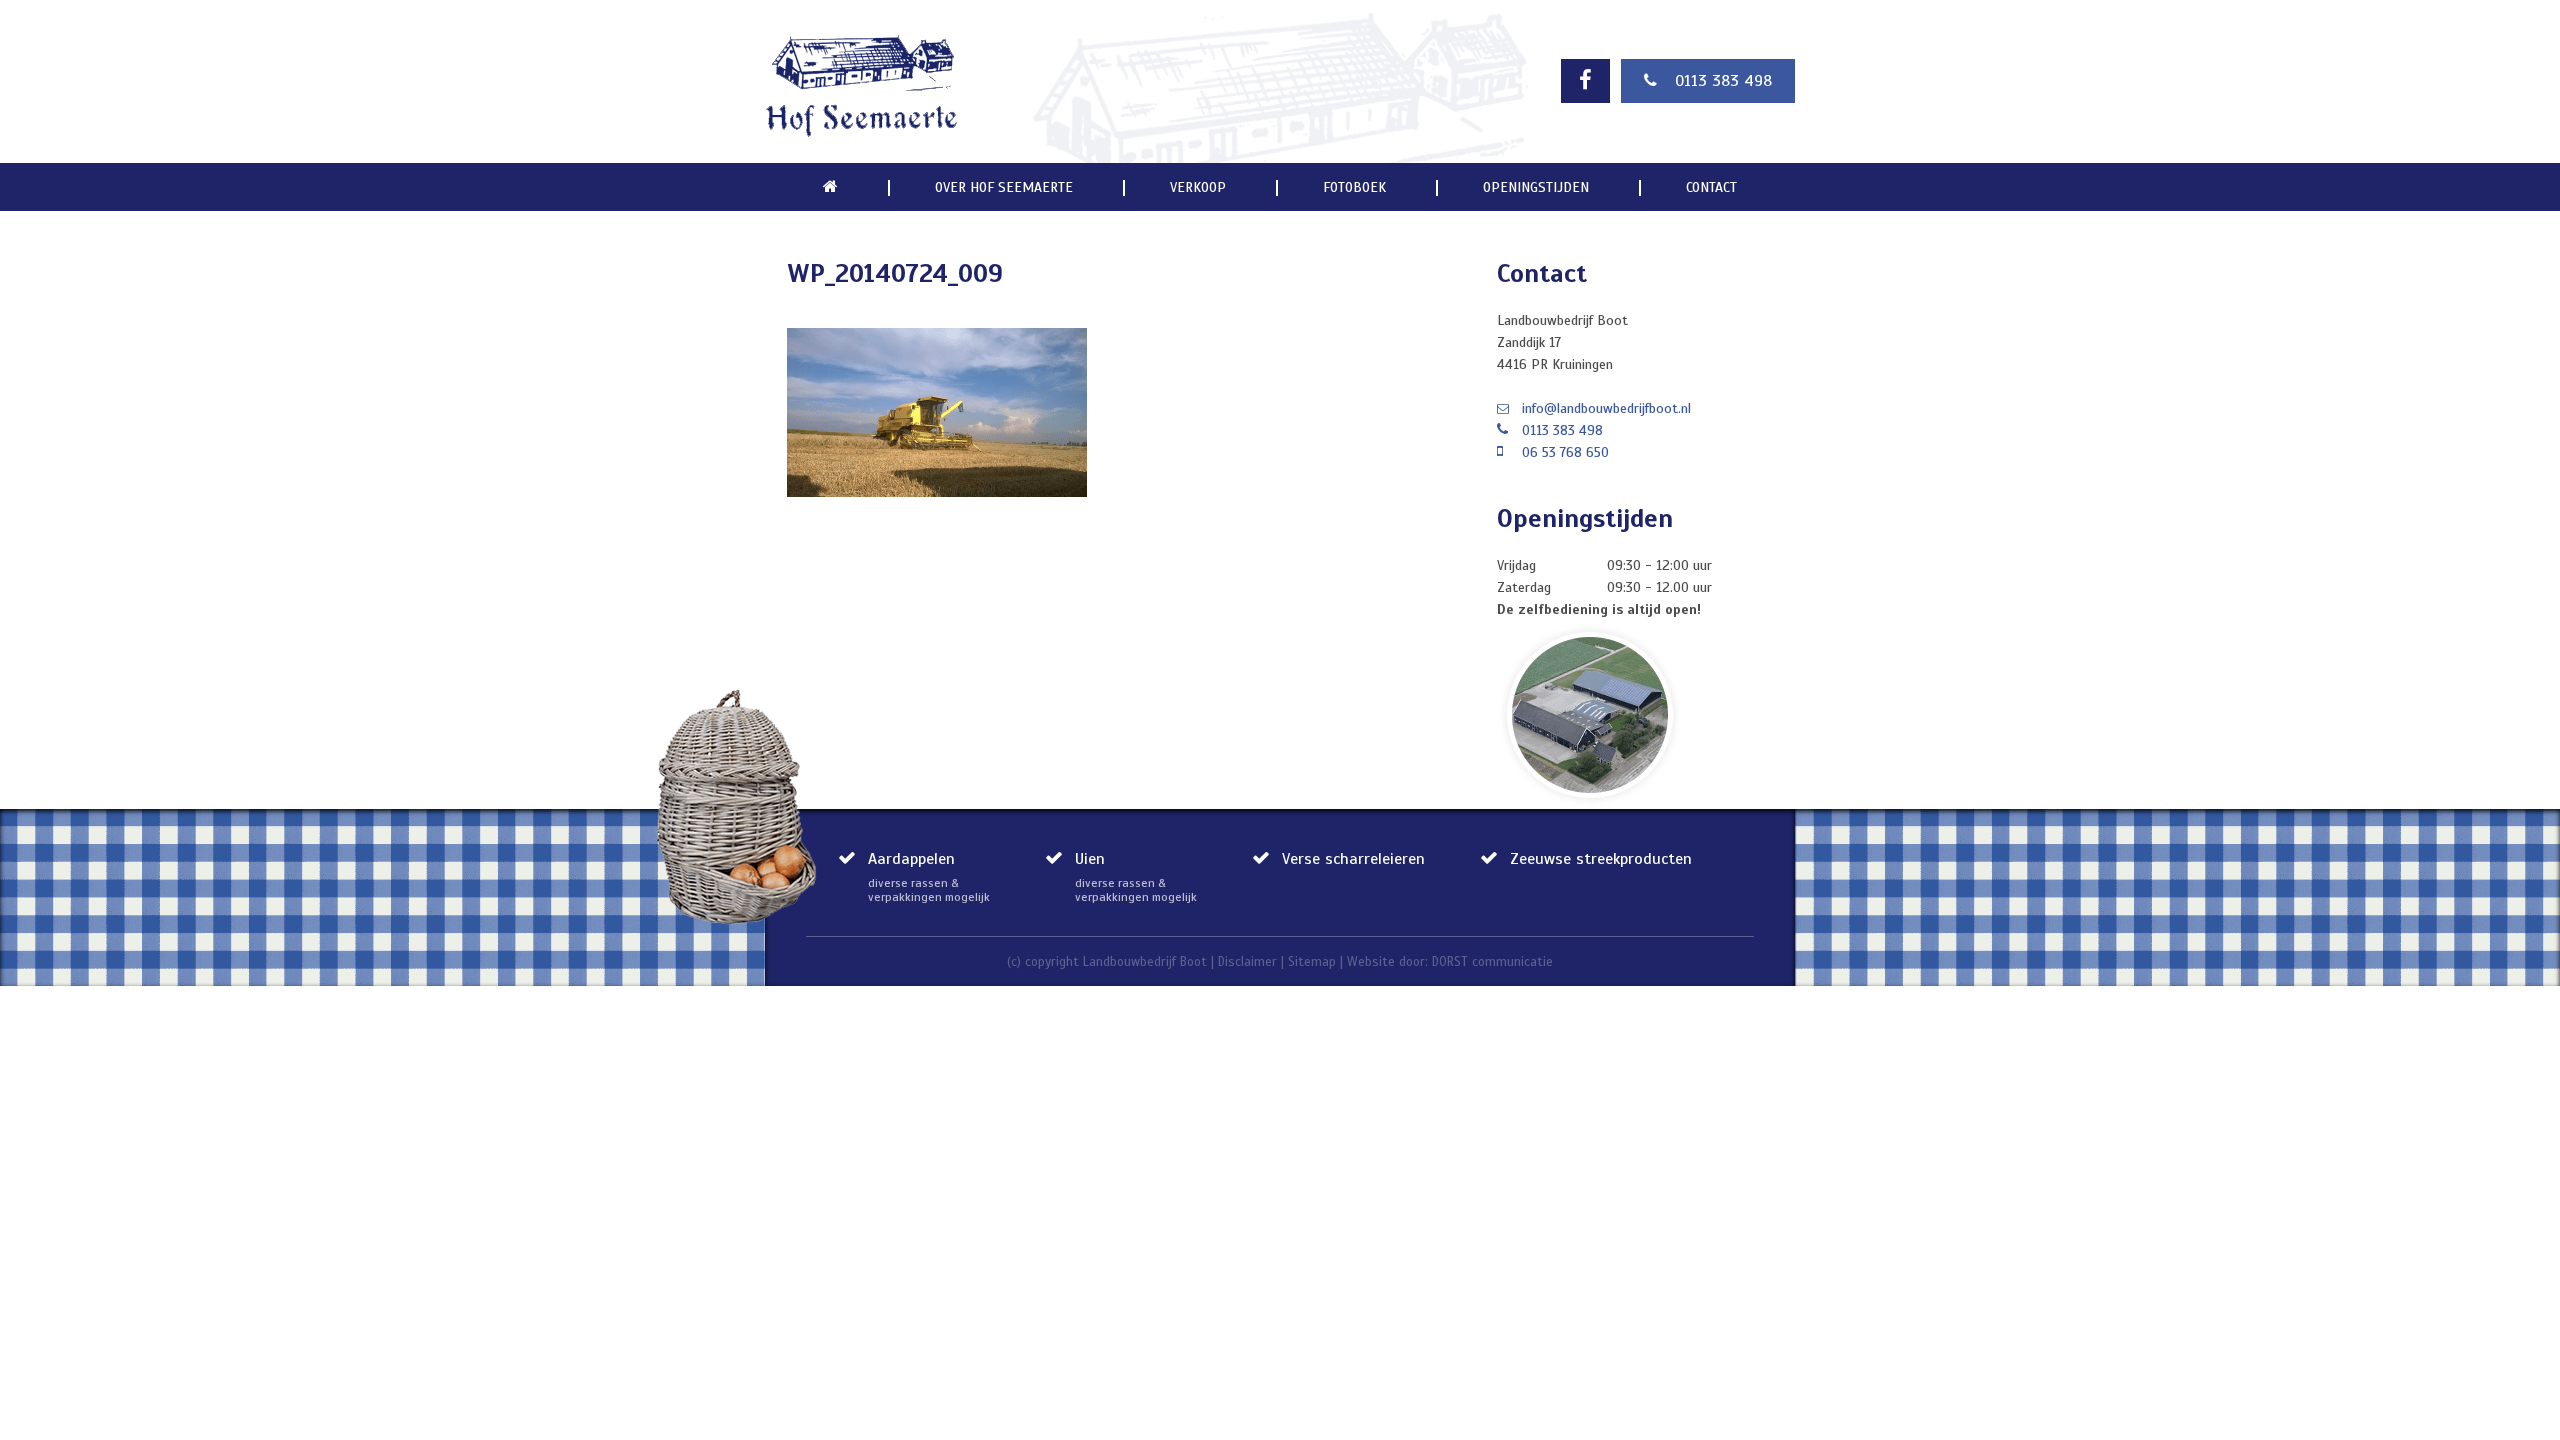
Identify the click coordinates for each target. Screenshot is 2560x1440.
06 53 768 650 (1565, 452)
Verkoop (1198, 188)
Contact (1711, 188)
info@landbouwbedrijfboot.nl (1606, 408)
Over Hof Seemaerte (1004, 188)
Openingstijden (1536, 188)
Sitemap (1312, 962)
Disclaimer (1247, 962)
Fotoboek (1354, 188)
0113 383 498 (1723, 81)
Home (830, 187)
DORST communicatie (1492, 962)
